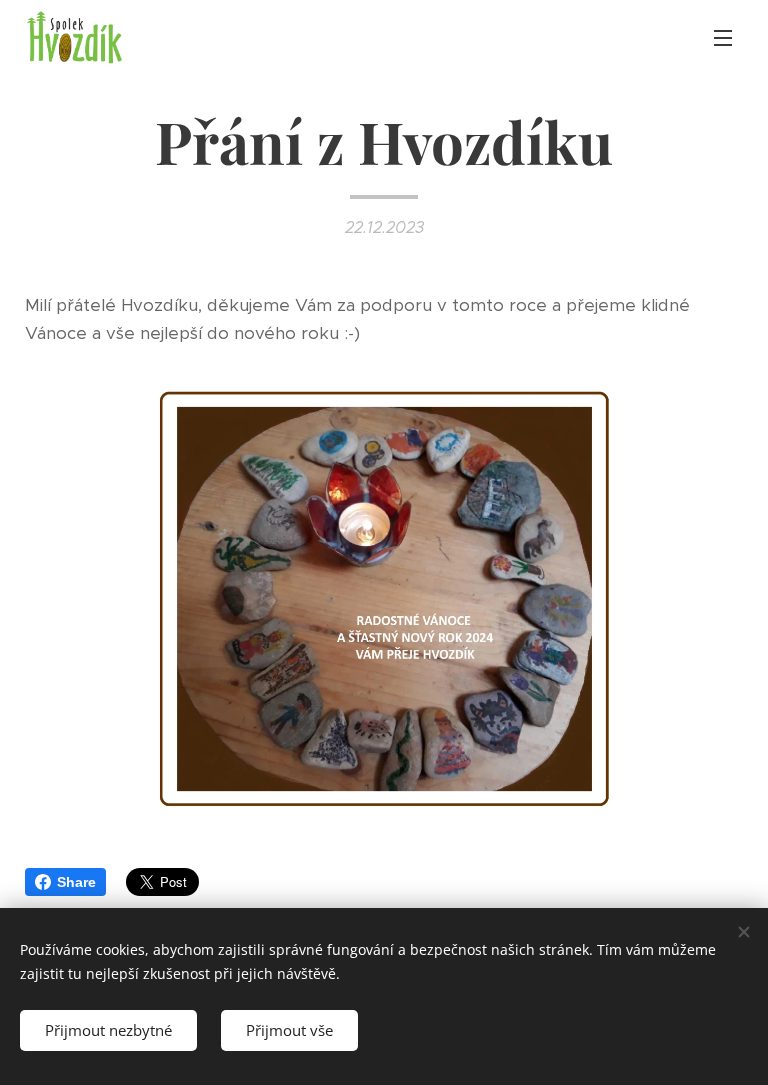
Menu (723, 37)
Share (76, 882)
